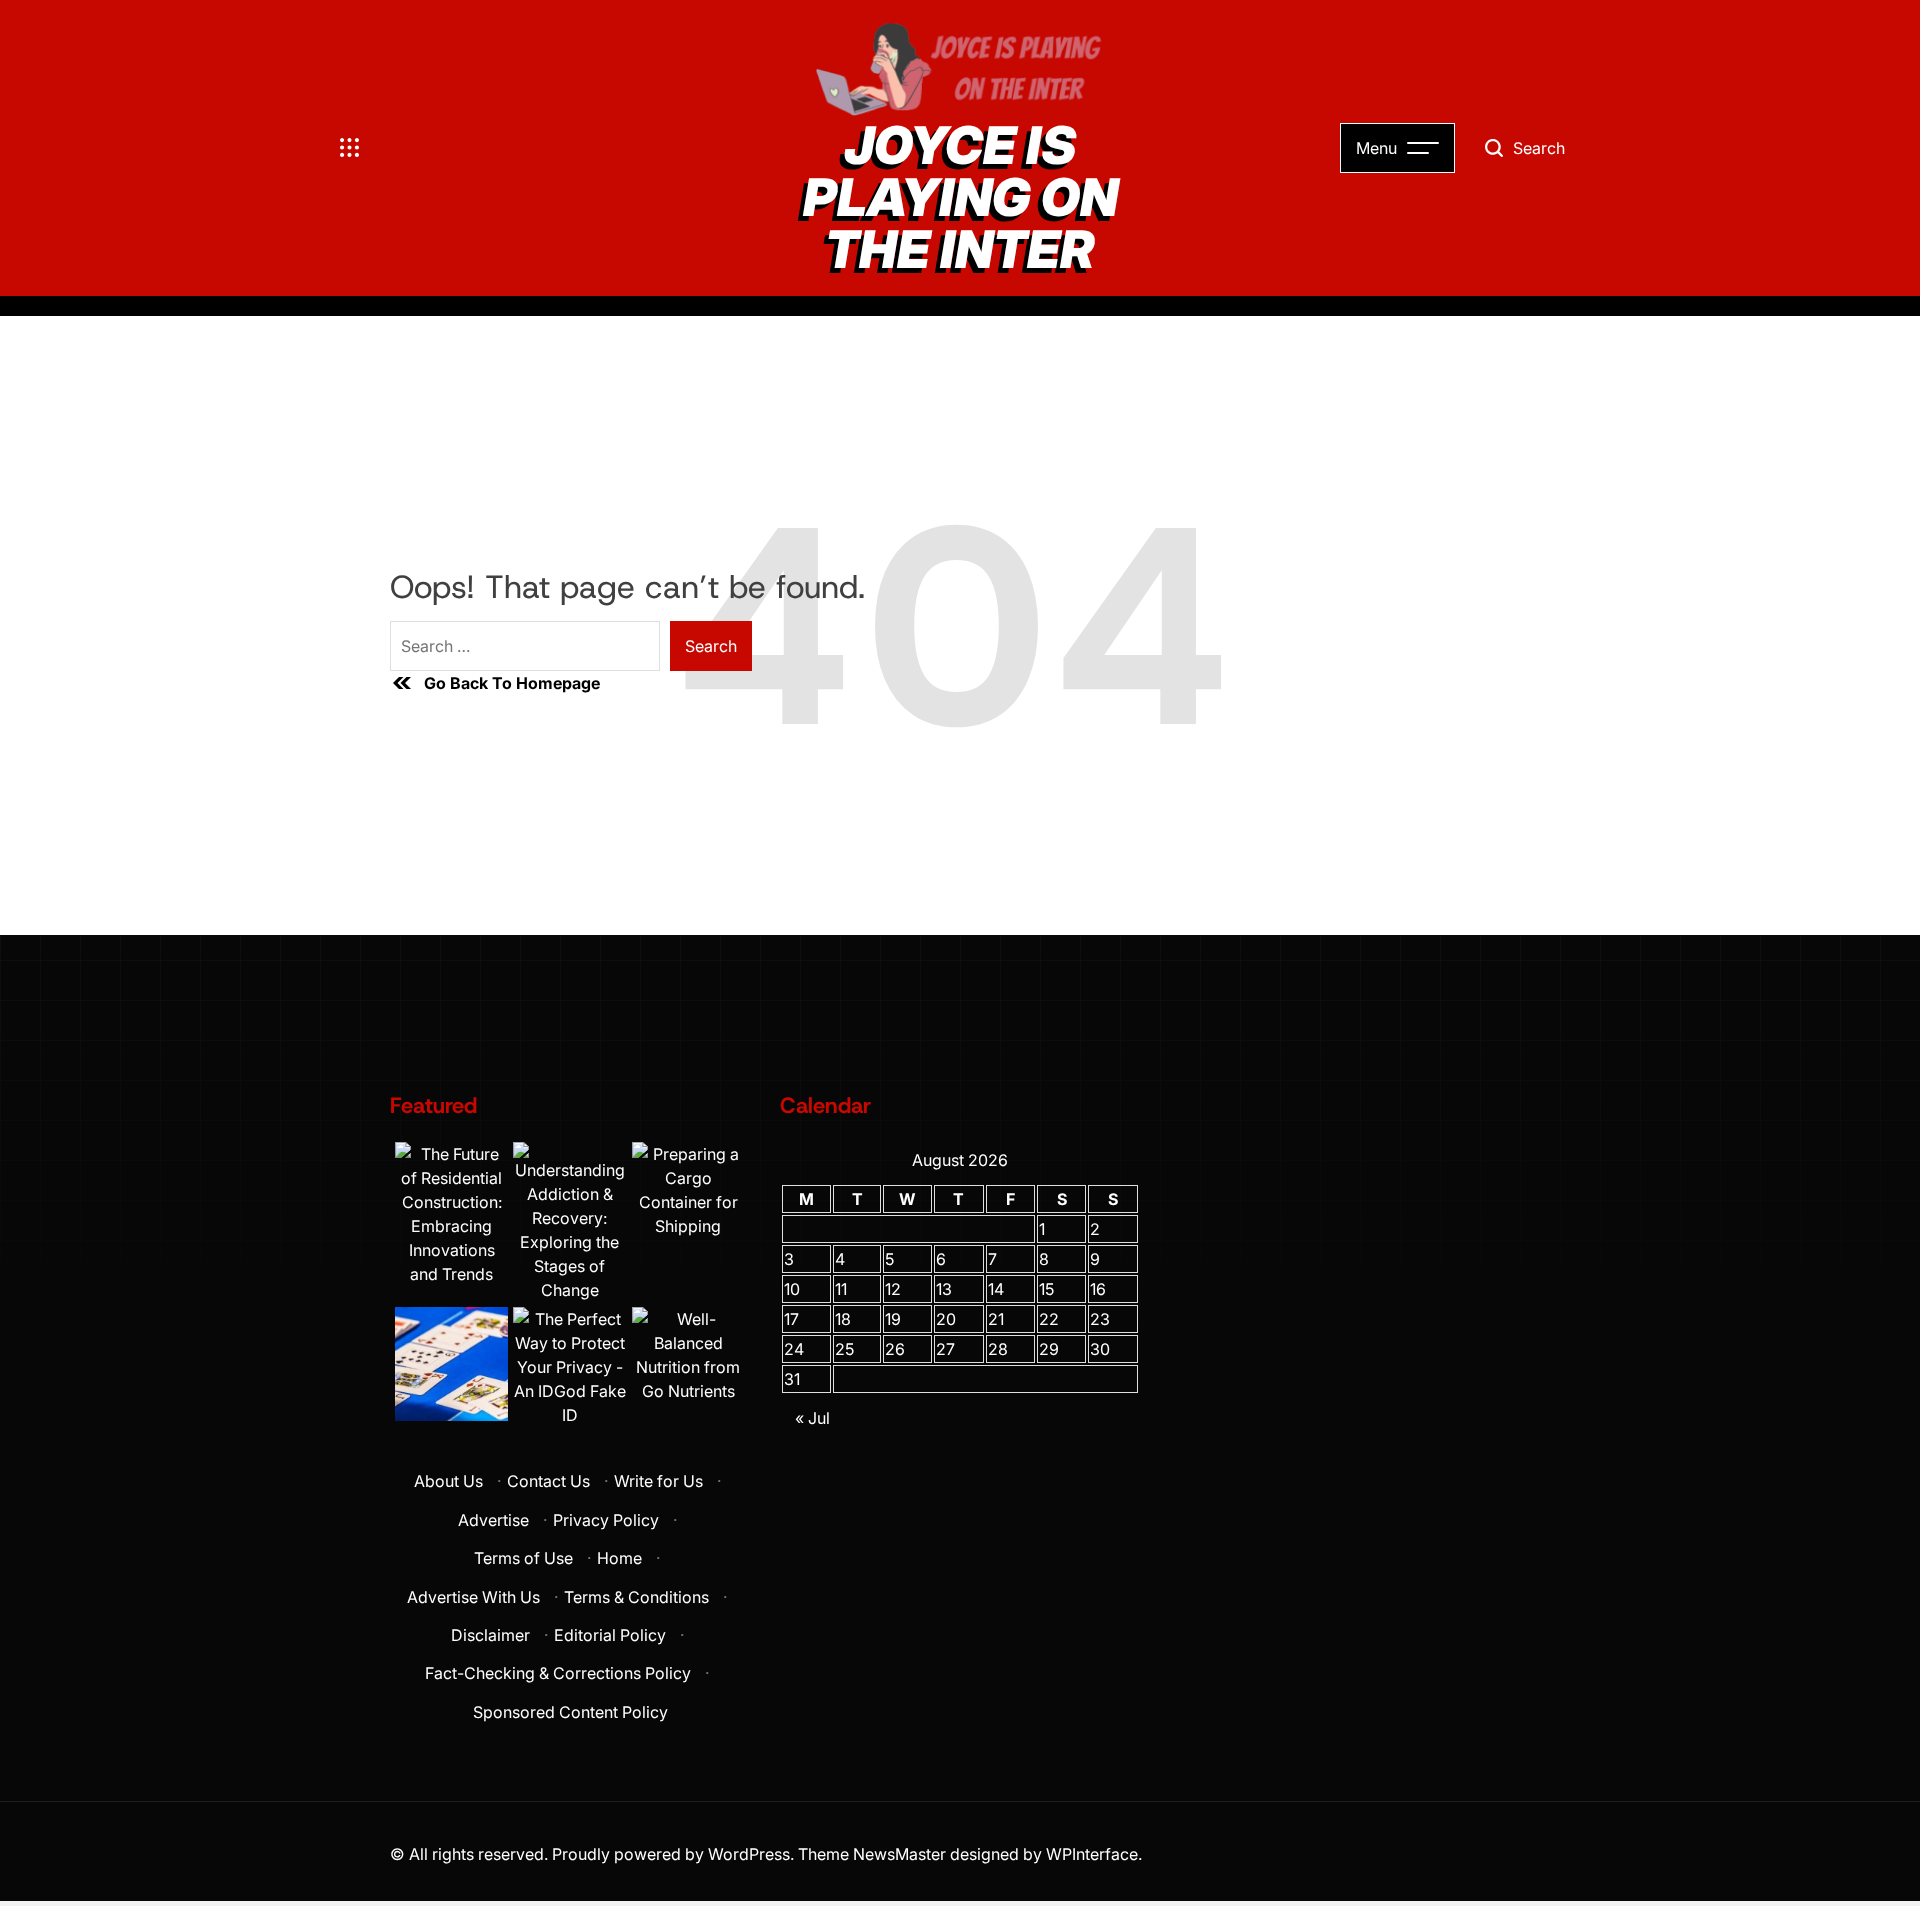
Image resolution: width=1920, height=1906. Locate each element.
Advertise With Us (473, 1597)
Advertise (493, 1520)
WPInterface (1092, 1854)
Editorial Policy (610, 1635)
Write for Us (658, 1481)
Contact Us (548, 1481)
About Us (448, 1481)
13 (944, 1289)
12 (893, 1289)
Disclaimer (490, 1635)
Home (619, 1558)
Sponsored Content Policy (570, 1712)
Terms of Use (523, 1558)
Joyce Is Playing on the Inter (960, 198)
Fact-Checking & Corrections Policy (558, 1673)
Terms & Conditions (636, 1597)
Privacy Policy (606, 1520)
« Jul (812, 1418)
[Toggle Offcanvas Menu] (350, 148)
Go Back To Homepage (512, 683)
